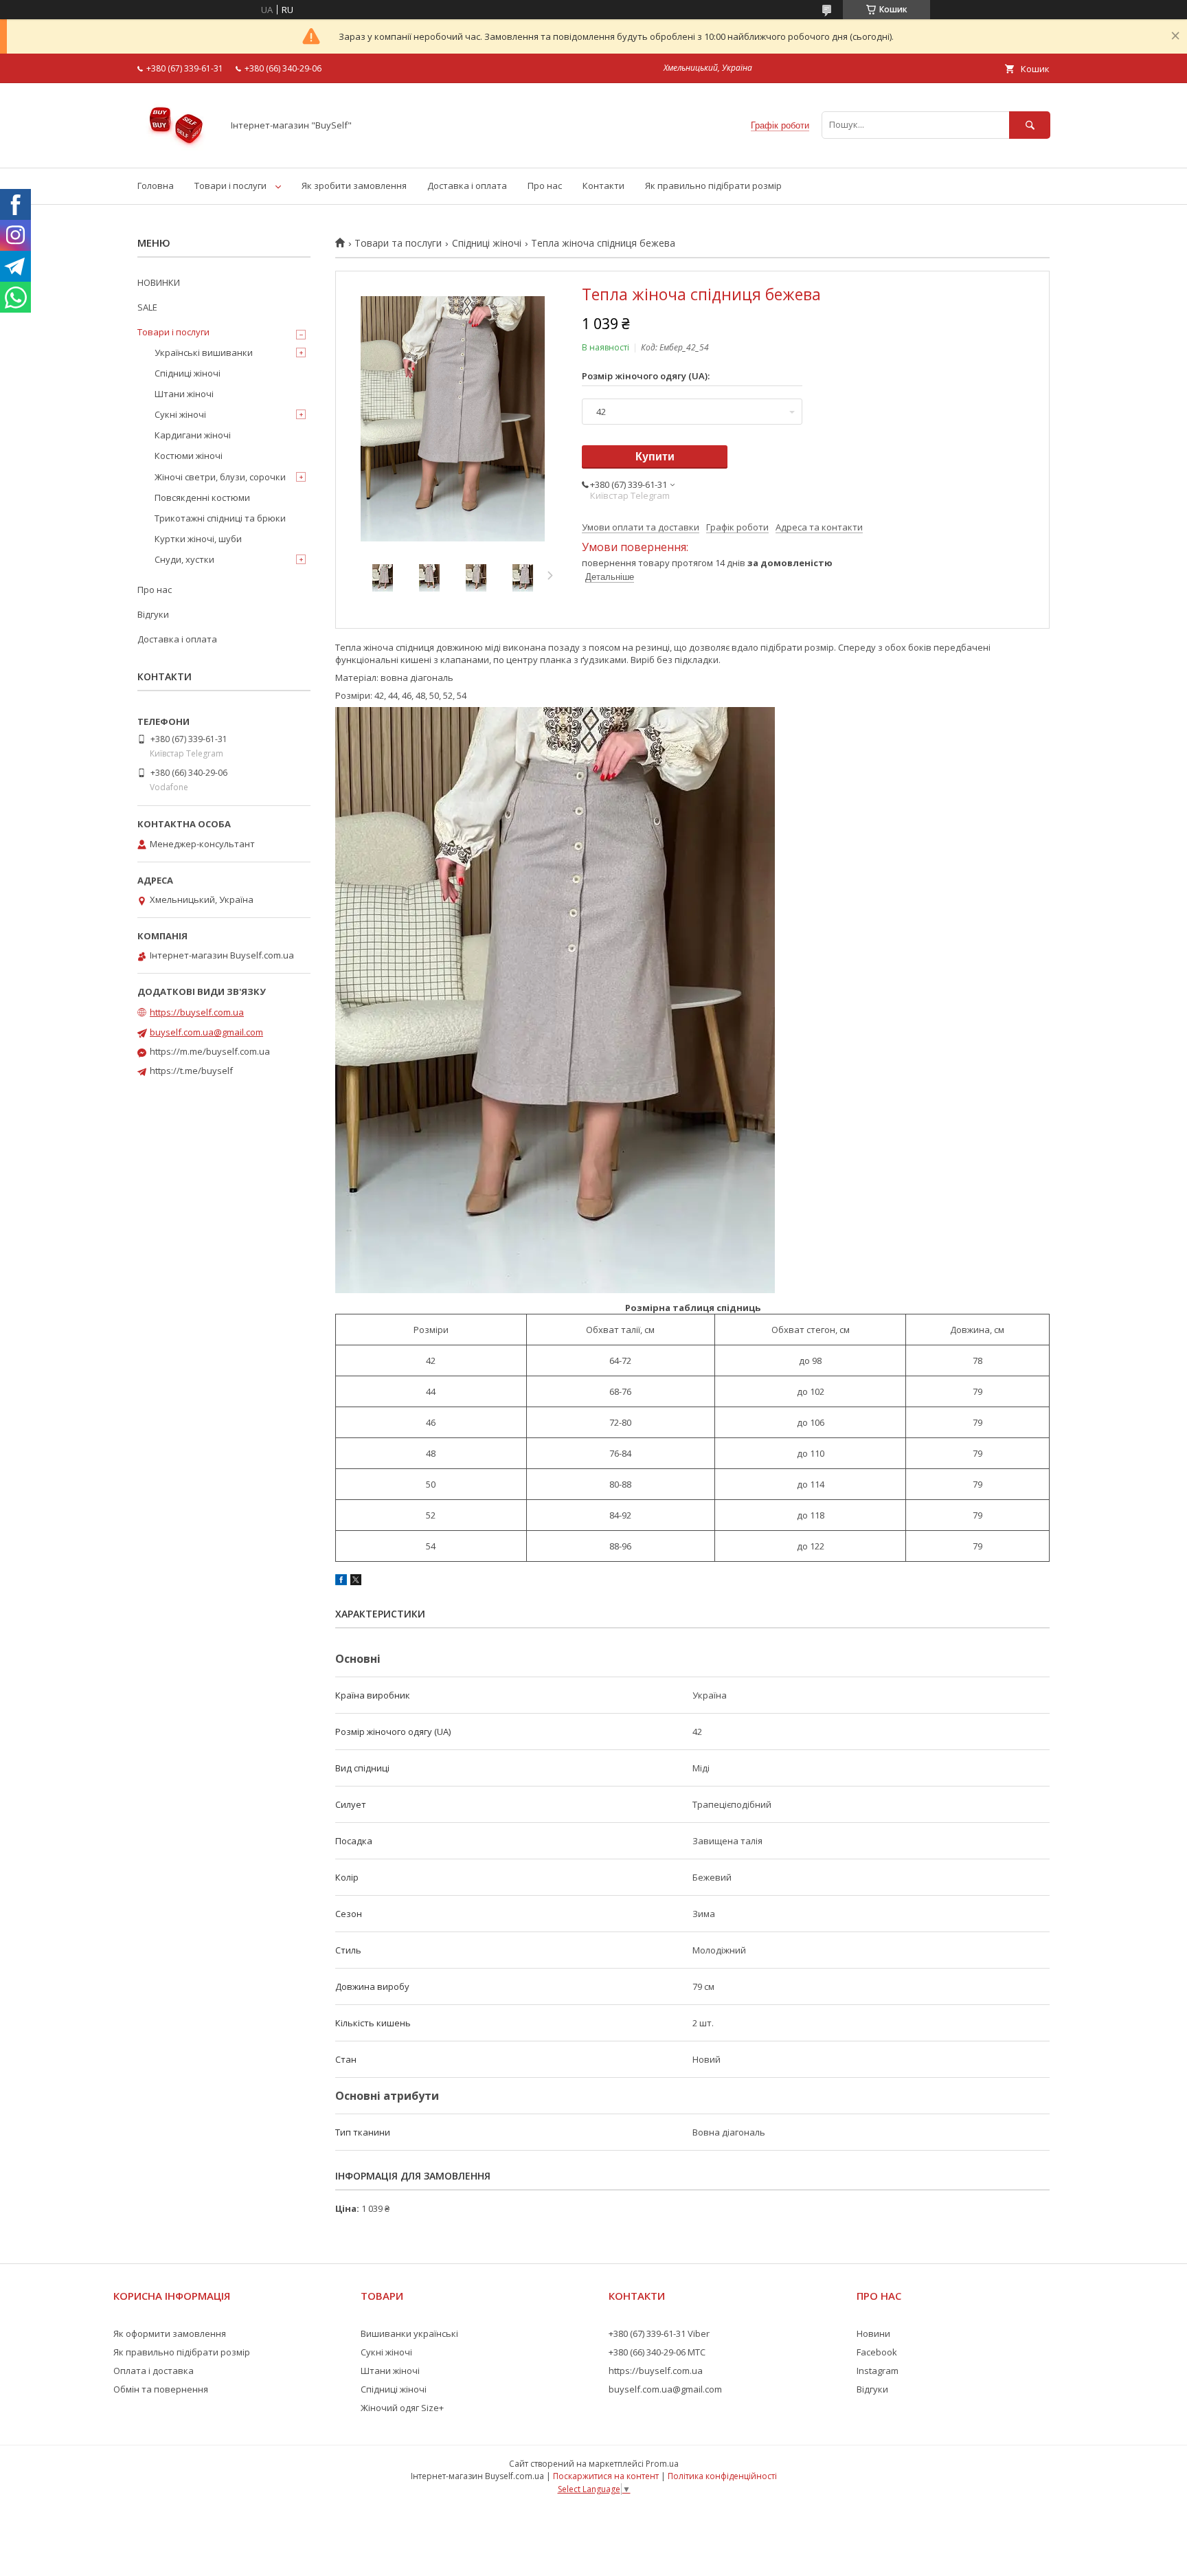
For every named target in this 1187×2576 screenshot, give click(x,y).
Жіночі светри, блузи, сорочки (220, 477)
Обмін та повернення (161, 2389)
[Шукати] (1030, 125)
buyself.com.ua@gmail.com (206, 1032)
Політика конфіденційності (722, 2476)
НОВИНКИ (159, 282)
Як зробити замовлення (354, 186)
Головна (156, 186)
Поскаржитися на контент (606, 2476)
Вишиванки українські (409, 2333)
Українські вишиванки (204, 352)
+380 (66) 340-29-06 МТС (657, 2352)
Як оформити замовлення (170, 2333)
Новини (873, 2333)
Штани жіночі (184, 394)
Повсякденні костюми (202, 497)
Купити (655, 457)
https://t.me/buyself (191, 1071)
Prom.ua (662, 2464)
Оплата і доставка (154, 2371)
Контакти (603, 186)
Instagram (878, 2371)
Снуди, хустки (184, 559)
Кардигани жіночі (193, 435)
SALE (147, 307)
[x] (356, 1582)
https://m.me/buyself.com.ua (210, 1051)
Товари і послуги (230, 186)
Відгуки (153, 614)
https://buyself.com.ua (197, 1012)
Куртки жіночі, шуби (198, 539)
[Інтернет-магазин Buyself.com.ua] (176, 150)
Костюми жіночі (189, 456)
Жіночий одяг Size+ (402, 2408)
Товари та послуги (398, 243)
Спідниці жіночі (487, 243)
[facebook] (341, 1582)
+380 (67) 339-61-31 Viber (659, 2333)
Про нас (545, 186)
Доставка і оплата (467, 186)
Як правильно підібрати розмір (713, 186)
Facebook (877, 2352)
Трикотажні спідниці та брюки (220, 518)
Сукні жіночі (180, 414)
